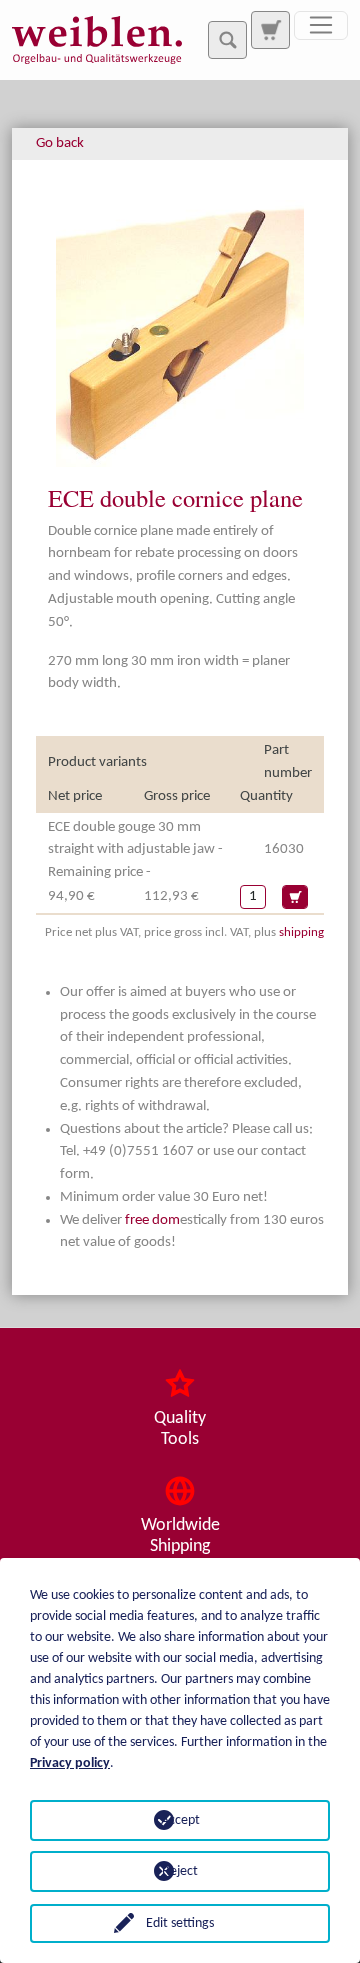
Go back (60, 143)
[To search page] (270, 30)
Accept (180, 1820)
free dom (152, 1220)
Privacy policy (70, 1763)
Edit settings (180, 1923)
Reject (180, 1871)
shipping (301, 932)
